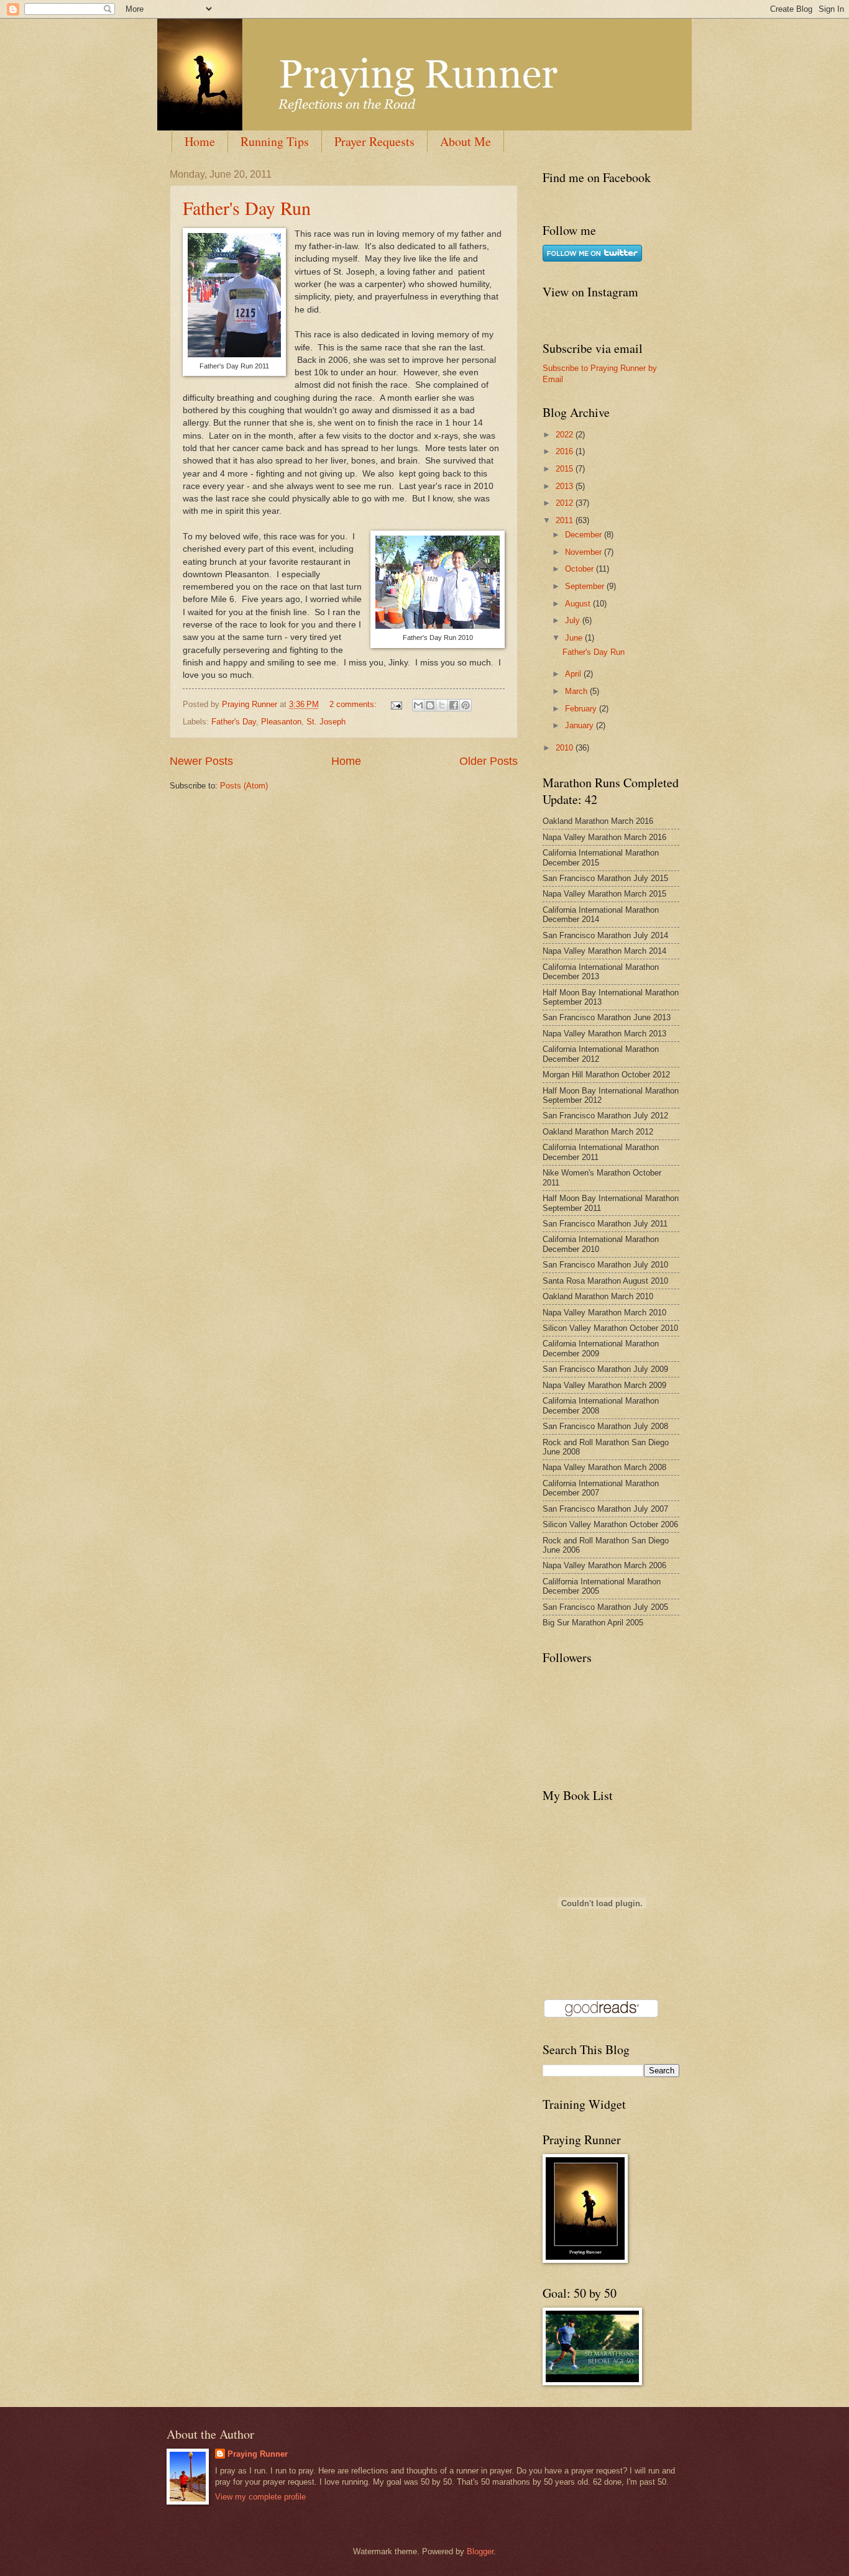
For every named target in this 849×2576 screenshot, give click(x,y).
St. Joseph (326, 722)
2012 (566, 503)
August (579, 604)
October (581, 569)
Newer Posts (201, 761)
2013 (566, 486)
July (574, 620)
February (582, 709)
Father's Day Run (247, 208)
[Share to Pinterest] (466, 705)
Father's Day (234, 722)
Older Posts (489, 761)
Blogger (480, 2551)
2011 (566, 520)
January (581, 725)
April (574, 674)
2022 (566, 435)
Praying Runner (258, 2454)
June (575, 638)
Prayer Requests (374, 141)
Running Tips (275, 141)
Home (200, 141)
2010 (566, 748)
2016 (566, 451)
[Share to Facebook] (454, 705)
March (577, 691)
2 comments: (354, 704)
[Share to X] (442, 705)
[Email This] (418, 705)
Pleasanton (281, 722)
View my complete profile (260, 2497)
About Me (466, 141)
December (585, 535)
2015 (566, 469)
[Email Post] (396, 704)
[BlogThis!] (430, 705)
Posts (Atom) (244, 786)
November (585, 552)
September (586, 586)
